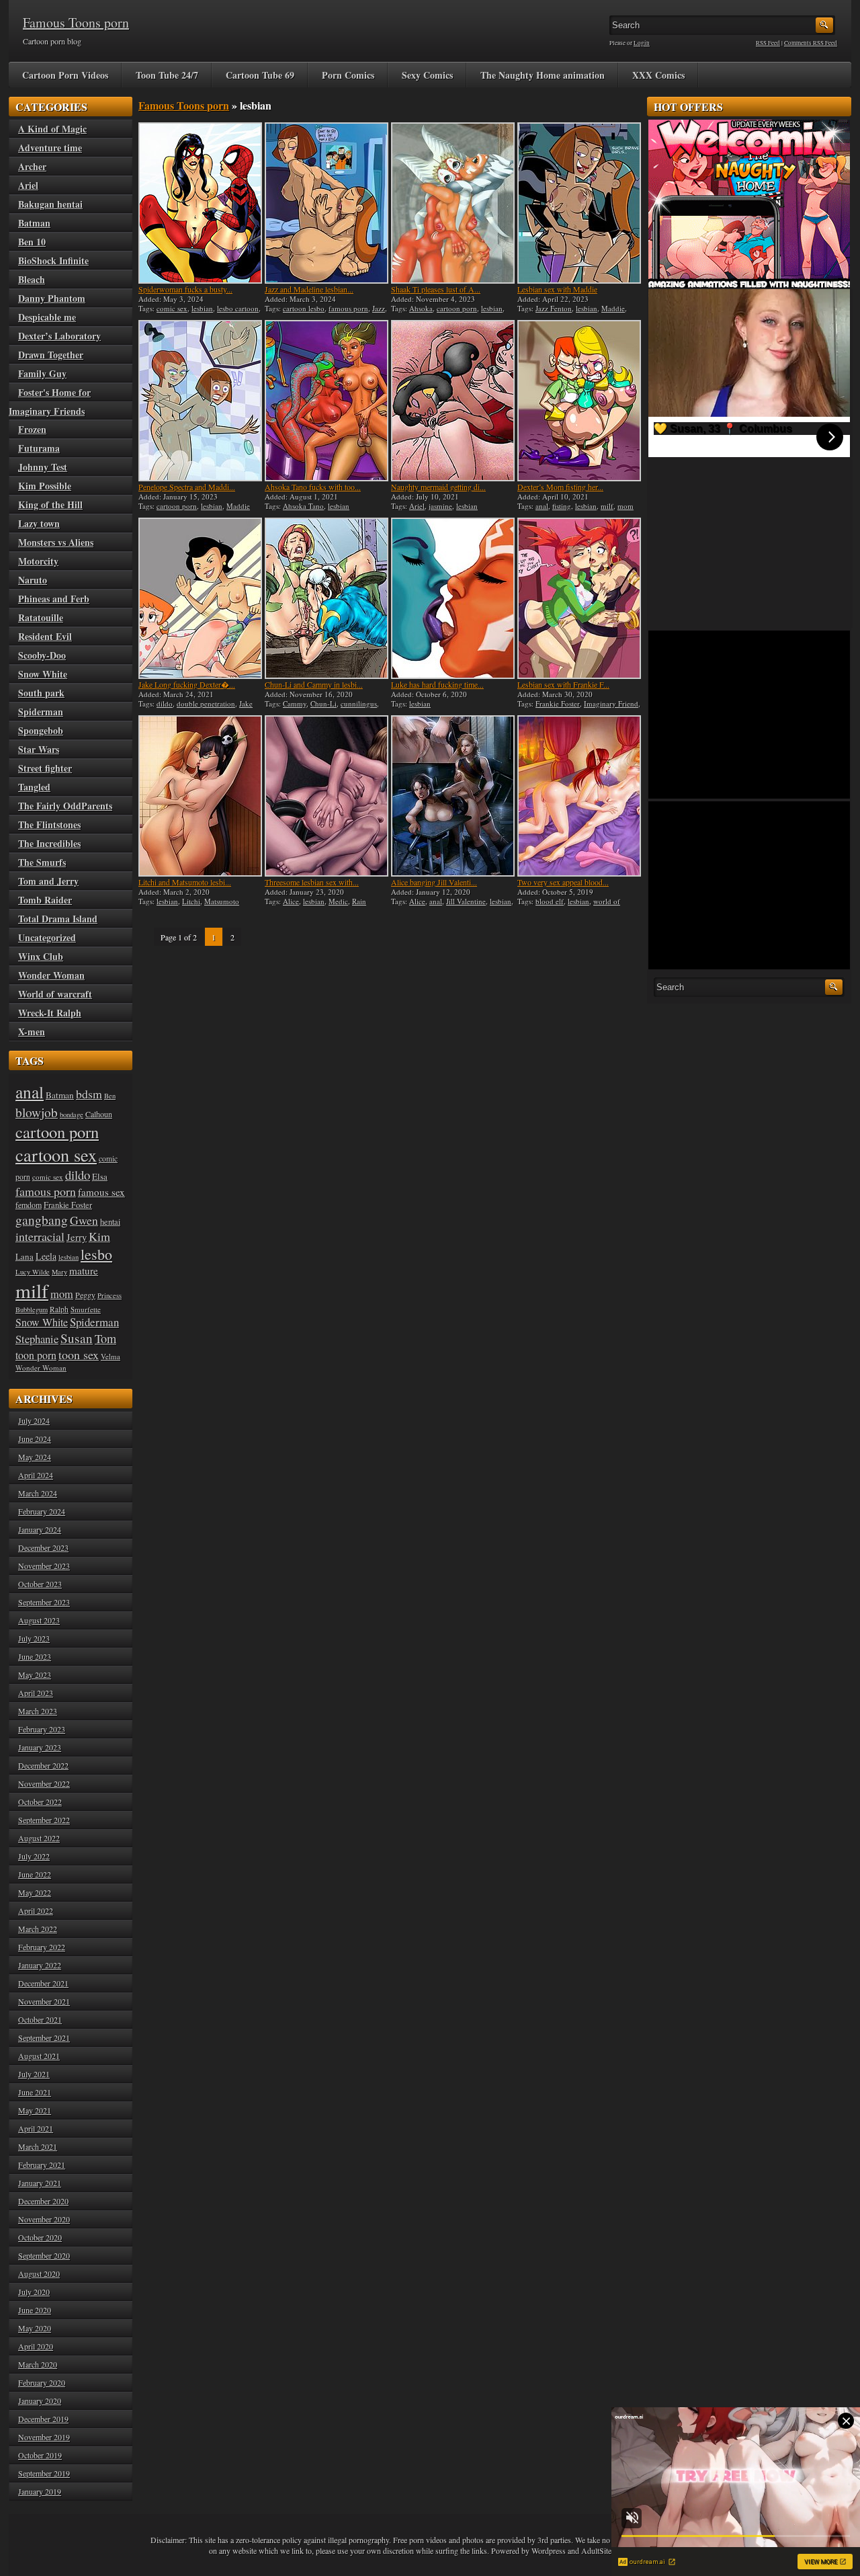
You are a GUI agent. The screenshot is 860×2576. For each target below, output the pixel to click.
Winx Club (41, 956)
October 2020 (40, 2237)
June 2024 (35, 1439)
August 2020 (39, 2273)
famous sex (101, 1192)
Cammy (295, 703)
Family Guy (42, 373)
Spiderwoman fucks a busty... (185, 289)
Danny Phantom (52, 298)
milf (607, 506)
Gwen (84, 1220)
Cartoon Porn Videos (65, 75)
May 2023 (35, 1675)
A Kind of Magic (52, 129)
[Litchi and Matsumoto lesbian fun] (200, 796)
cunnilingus (359, 703)
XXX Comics (658, 75)
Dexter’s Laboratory (59, 336)
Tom (105, 1338)
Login (642, 43)
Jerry (77, 1237)
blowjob (37, 1112)
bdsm (89, 1094)
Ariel (417, 506)
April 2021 (36, 2128)
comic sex (172, 308)
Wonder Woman (51, 975)
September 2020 (44, 2255)
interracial (40, 1236)
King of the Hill (50, 505)
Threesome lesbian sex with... (312, 882)
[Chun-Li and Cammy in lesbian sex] (327, 598)
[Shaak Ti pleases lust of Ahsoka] (453, 203)
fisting (562, 506)
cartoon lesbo (304, 308)
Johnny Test (43, 467)
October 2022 (40, 1802)
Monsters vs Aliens (56, 542)
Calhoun (99, 1114)
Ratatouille (41, 617)
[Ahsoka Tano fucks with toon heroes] (327, 401)
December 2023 (43, 1547)
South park (41, 693)
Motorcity (38, 561)
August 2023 (39, 1620)
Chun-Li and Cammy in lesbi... (314, 684)
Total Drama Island (58, 919)
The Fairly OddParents (65, 806)
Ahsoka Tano (303, 506)
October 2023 (40, 1584)
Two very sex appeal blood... (563, 882)
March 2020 (38, 2364)
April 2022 (36, 1910)
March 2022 (38, 1929)
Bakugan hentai (50, 204)
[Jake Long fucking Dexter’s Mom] (200, 598)
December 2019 (43, 2419)
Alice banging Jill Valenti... (434, 882)
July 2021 (34, 2074)
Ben (110, 1096)
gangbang (42, 1219)
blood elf (550, 901)
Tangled (34, 787)
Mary (59, 1272)
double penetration (206, 703)
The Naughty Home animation (543, 75)
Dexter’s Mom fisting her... (560, 487)
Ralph (59, 1309)
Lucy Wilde (33, 1272)
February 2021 (42, 2165)
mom (626, 506)
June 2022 (35, 1874)
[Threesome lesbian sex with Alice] (327, 796)
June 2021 (35, 2092)
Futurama (39, 448)
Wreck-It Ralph (50, 1013)
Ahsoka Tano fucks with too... (313, 487)
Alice (291, 901)
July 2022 (34, 1856)
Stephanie (37, 1339)
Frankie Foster (558, 703)
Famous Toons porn (76, 23)
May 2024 (35, 1457)
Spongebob (41, 730)
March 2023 (38, 1711)
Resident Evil (45, 636)
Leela (46, 1256)
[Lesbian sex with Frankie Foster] (579, 598)
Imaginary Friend (611, 703)
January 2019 (40, 2491)
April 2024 (36, 1475)
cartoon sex (56, 1155)
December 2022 (43, 1765)
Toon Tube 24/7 (167, 75)
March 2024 (38, 1493)
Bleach (32, 279)
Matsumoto (222, 901)
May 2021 (35, 2110)
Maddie (613, 308)
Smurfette (86, 1309)
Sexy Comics (427, 75)
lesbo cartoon (238, 308)
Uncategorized (47, 937)
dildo (165, 703)
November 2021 (44, 2001)
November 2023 (44, 1566)
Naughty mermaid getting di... (438, 487)
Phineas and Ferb (54, 599)
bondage (72, 1115)
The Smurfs (42, 862)
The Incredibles (49, 843)
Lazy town (39, 523)
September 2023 (44, 1602)
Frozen (32, 429)
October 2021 (40, 2019)
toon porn (36, 1355)
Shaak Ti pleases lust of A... (436, 289)
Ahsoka (421, 308)
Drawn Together (51, 355)
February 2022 (42, 1947)
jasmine (440, 506)
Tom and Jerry (48, 881)
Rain (359, 901)
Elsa (100, 1176)
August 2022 (39, 1838)
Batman (34, 223)
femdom (29, 1205)
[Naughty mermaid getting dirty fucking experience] (453, 401)
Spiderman (41, 712)
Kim (99, 1236)
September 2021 (44, 2038)
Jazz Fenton (554, 308)
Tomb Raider (45, 900)
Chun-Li (324, 703)
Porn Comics (348, 75)
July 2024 (34, 1420)
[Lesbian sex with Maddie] (579, 203)
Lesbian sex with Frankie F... (563, 684)
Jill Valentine (466, 901)
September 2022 (44, 1820)
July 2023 (34, 1638)
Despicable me (47, 317)
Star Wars (39, 749)
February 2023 (42, 1729)
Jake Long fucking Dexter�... (187, 684)
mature (84, 1271)
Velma (111, 1356)
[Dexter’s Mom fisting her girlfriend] (579, 401)
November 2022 (44, 1783)
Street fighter (45, 768)
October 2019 (40, 2455)
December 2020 (43, 2201)
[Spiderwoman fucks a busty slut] (200, 203)
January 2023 (40, 1747)
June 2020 (35, 2310)
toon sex (79, 1355)
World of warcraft (55, 994)
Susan (77, 1338)
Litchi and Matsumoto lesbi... (185, 882)
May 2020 (35, 2328)
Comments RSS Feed (811, 43)
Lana (25, 1256)
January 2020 (40, 2401)
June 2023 (35, 1656)
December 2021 (43, 1983)
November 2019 (44, 2437)
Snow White (43, 674)
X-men (32, 1032)
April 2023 (36, 1693)
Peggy (85, 1295)
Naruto (33, 580)
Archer (32, 166)
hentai (110, 1222)
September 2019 (44, 2473)
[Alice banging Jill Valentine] (453, 796)
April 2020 (36, 2346)
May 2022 (35, 1892)
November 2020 (44, 2219)
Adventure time (50, 148)
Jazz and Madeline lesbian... (309, 289)
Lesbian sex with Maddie (557, 289)
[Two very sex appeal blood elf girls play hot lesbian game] (579, 796)
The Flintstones (49, 824)
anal (542, 506)
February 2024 (42, 1511)
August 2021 (39, 2056)
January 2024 (40, 1529)
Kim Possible (45, 486)
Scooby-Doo (42, 655)
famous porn (348, 308)
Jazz (379, 308)
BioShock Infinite (53, 260)
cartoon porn (457, 308)
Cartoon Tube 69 (260, 75)
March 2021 (38, 2146)
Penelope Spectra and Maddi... (187, 487)
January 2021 (40, 2183)
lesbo (96, 1254)
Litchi (191, 901)
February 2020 (42, 2382)
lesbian (202, 308)
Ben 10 (32, 242)
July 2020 (34, 2292)
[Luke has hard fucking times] (453, 598)
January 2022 (40, 1965)
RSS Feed (768, 43)
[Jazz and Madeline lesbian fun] (327, 203)
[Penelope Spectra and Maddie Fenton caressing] (200, 401)
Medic (338, 901)
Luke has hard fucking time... (437, 684)
